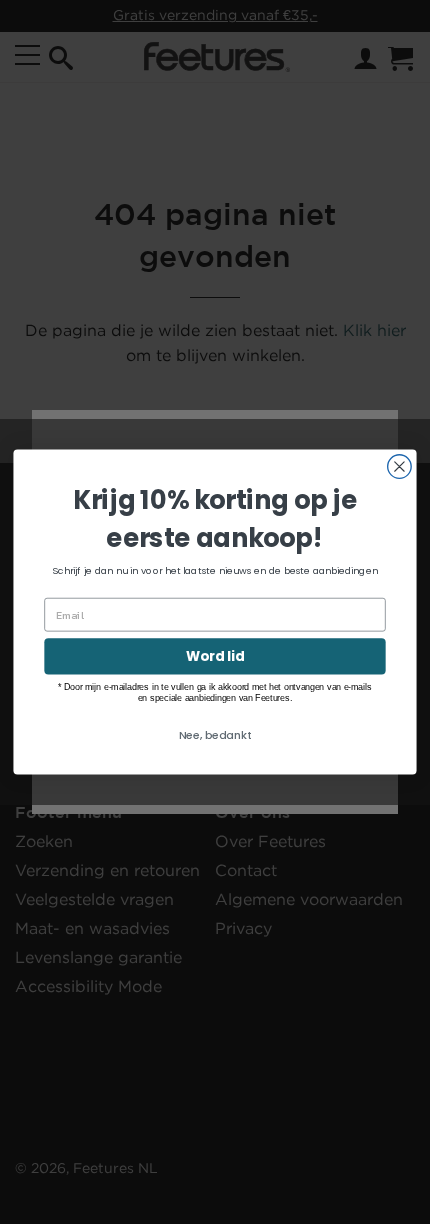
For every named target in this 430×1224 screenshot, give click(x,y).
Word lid (215, 656)
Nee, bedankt (215, 734)
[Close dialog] (400, 467)
